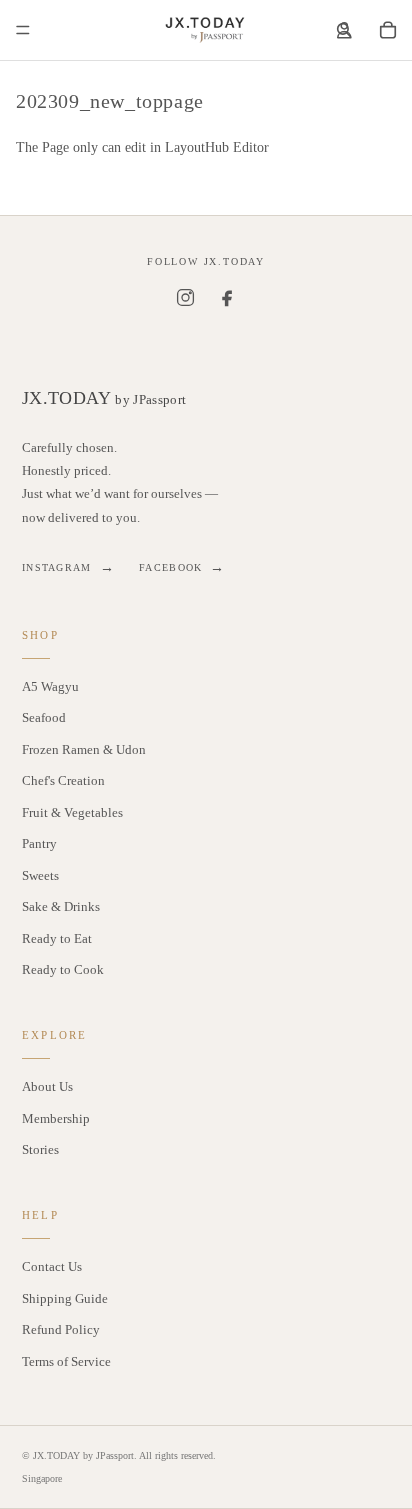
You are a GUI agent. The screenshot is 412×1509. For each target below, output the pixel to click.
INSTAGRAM (68, 567)
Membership (56, 1118)
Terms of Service (66, 1361)
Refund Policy (61, 1329)
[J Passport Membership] (344, 30)
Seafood (44, 717)
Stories (40, 1149)
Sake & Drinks (61, 906)
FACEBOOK (182, 567)
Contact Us (52, 1266)
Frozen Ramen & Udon (84, 749)
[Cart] (388, 30)
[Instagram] (185, 297)
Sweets (40, 875)
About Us (47, 1086)
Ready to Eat (57, 938)
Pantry (39, 843)
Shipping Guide (65, 1298)
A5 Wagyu (50, 686)
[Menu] (23, 30)
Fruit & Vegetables (72, 812)
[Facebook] (227, 297)
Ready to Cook (63, 969)
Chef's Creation (63, 780)
